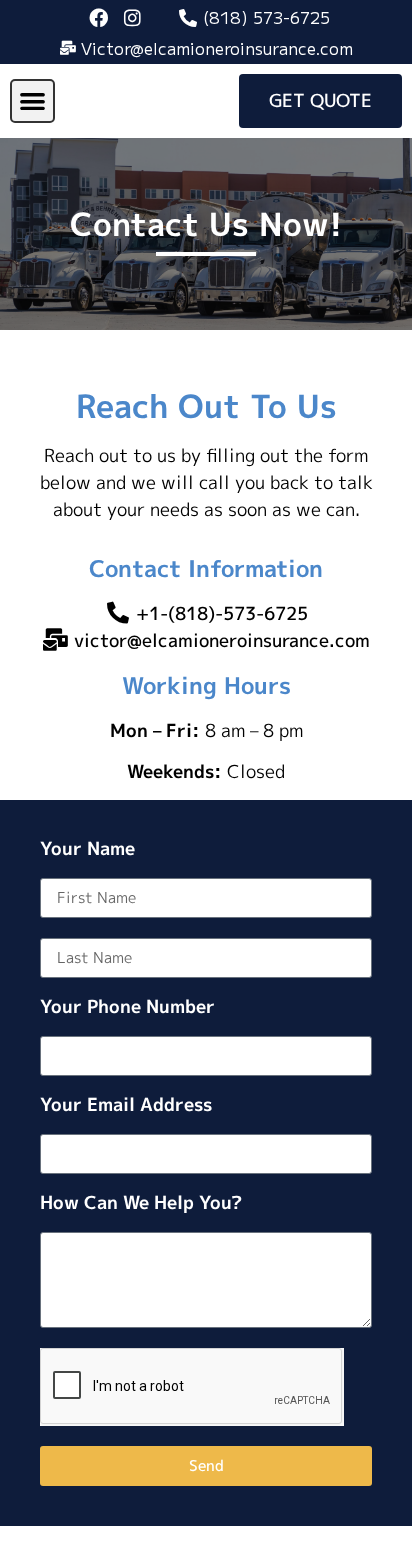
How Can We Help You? (141, 1204)
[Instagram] (133, 17)
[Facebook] (99, 17)
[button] (32, 101)
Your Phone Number (127, 1008)
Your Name (87, 850)
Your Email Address (126, 1106)
